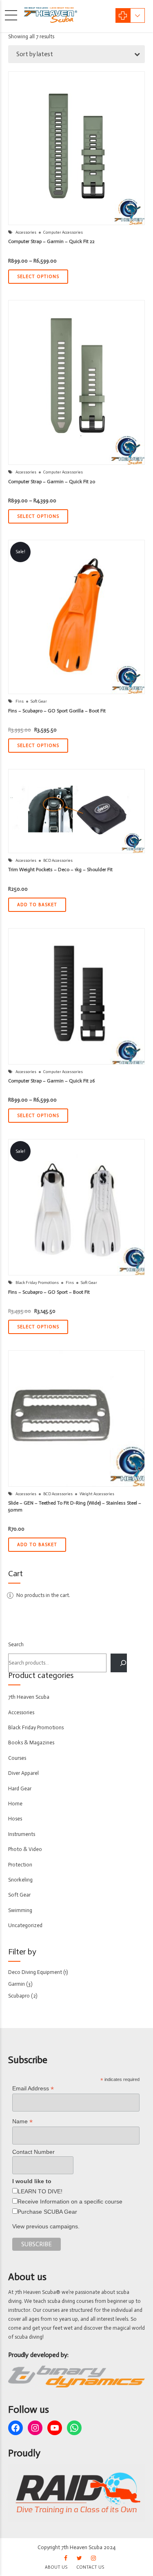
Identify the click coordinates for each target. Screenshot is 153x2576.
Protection (20, 1865)
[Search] (119, 1663)
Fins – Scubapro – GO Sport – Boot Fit (49, 1292)
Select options (38, 277)
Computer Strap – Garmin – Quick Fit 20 (52, 482)
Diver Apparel (23, 1773)
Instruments (22, 1834)
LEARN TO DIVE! (40, 2191)
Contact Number (33, 2152)
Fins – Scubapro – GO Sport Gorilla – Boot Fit (57, 711)
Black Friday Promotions (37, 1283)
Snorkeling (20, 1880)
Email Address (33, 2089)
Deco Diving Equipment (35, 1972)
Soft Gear (39, 701)
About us (56, 2567)
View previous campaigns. (46, 2226)
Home (15, 1804)
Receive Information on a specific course (70, 2201)
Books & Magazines (31, 1743)
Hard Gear (20, 1789)
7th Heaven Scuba (29, 1697)
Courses (17, 1758)
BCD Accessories (58, 861)
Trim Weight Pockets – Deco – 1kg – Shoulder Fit (60, 870)
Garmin (17, 1984)
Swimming (20, 1910)
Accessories (26, 232)
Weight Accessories (97, 1494)
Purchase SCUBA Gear (47, 2212)
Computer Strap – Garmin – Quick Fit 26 (51, 1081)
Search (16, 1644)
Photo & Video (25, 1849)
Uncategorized (25, 1925)
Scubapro (19, 1996)
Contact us (90, 2567)
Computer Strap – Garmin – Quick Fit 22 (51, 241)
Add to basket (37, 905)
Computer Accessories (63, 232)
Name (22, 2121)
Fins (20, 701)
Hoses (15, 1819)
